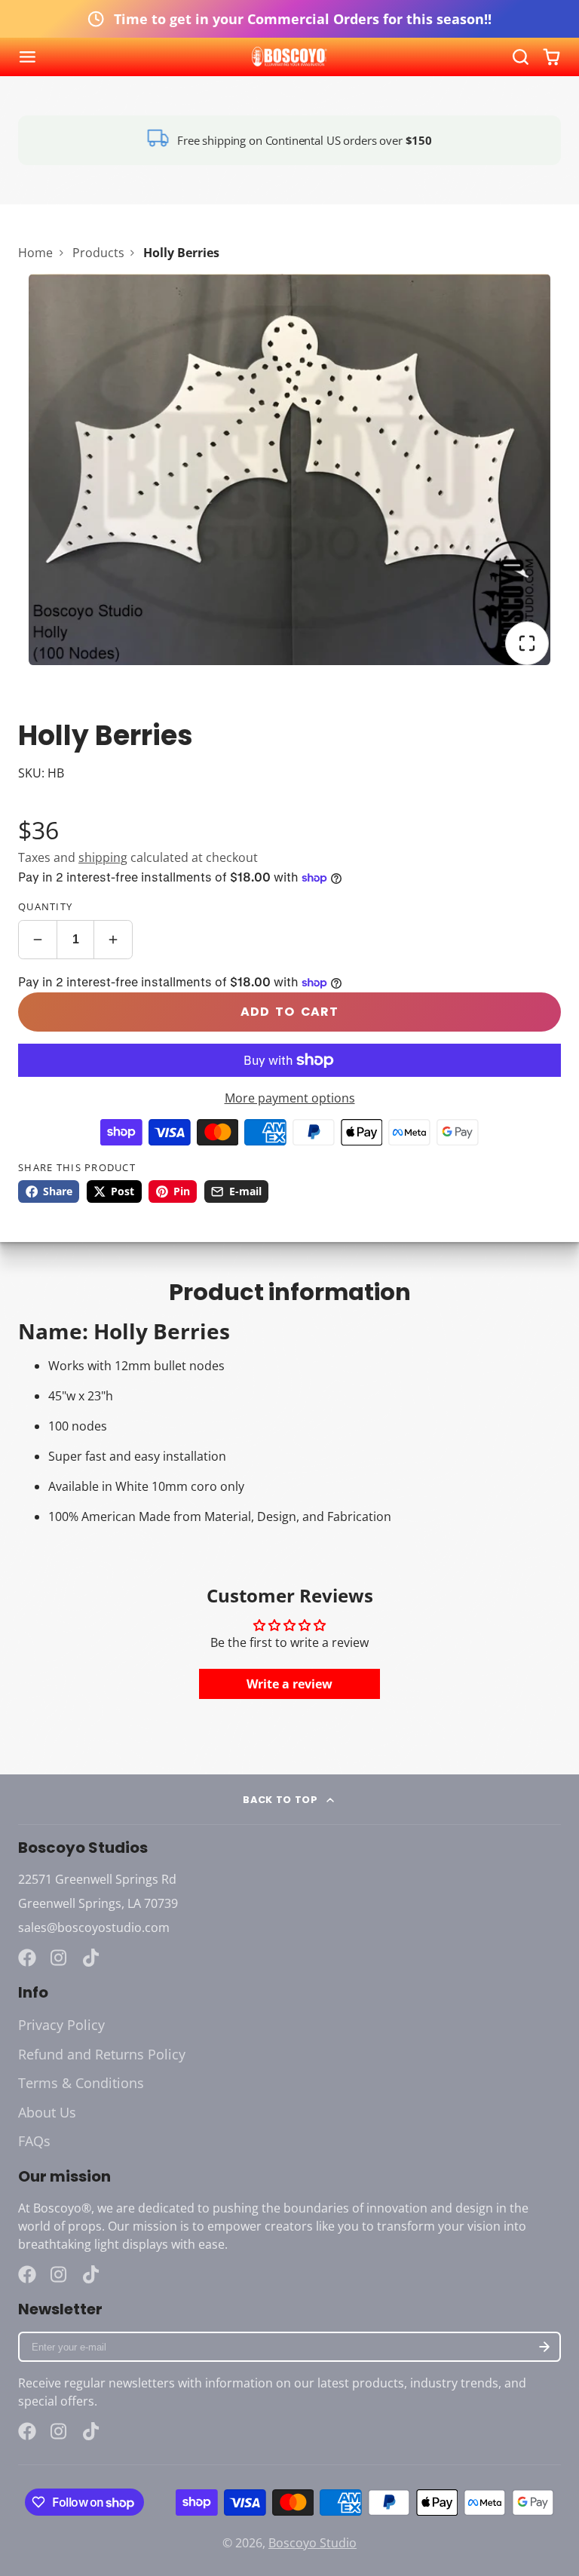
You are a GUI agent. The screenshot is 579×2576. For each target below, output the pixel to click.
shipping (103, 857)
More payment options (290, 1098)
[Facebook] (27, 1958)
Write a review (289, 1684)
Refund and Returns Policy (102, 2054)
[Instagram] (60, 1958)
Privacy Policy (61, 2025)
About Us (47, 2112)
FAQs (34, 2141)
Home (35, 253)
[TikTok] (92, 1958)
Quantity (45, 906)
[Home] (289, 57)
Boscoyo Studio (312, 2543)
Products (98, 253)
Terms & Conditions (81, 2083)
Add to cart (289, 1012)
